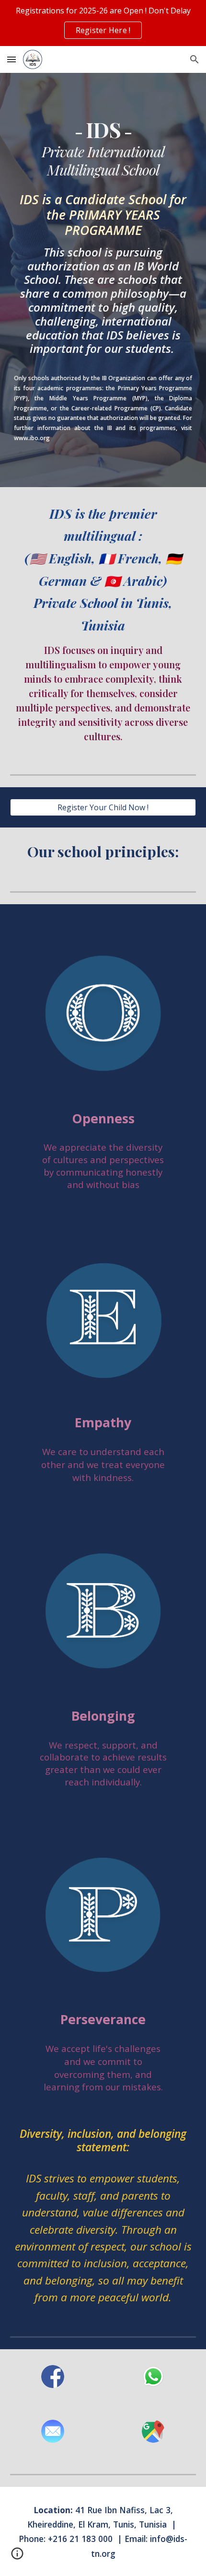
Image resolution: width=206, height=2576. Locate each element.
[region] (103, 23)
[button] (11, 59)
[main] (103, 148)
